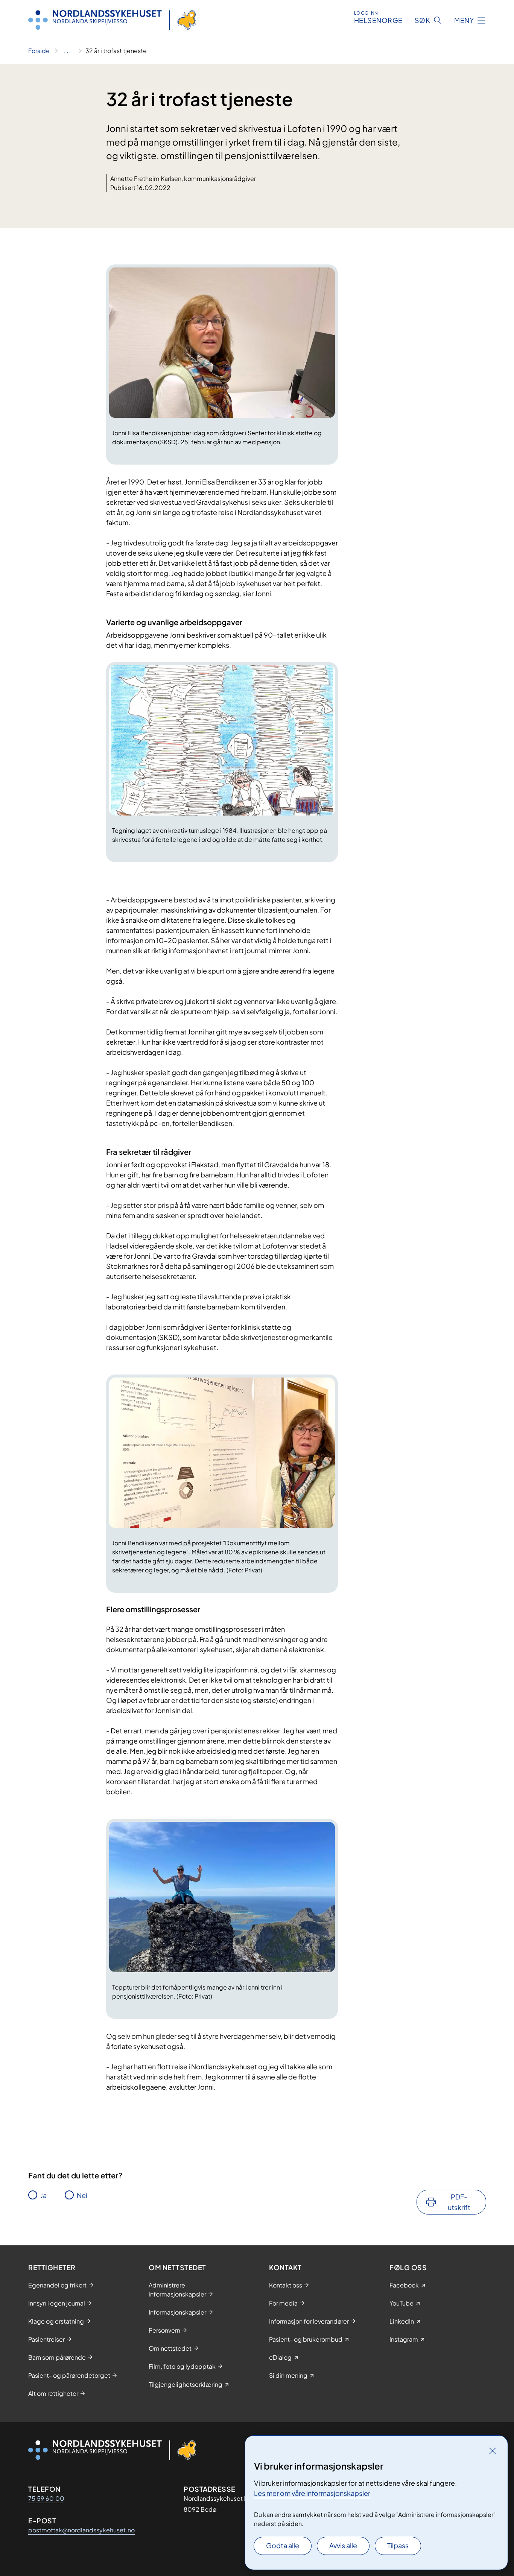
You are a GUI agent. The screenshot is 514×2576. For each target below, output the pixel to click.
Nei (82, 2195)
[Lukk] (493, 2451)
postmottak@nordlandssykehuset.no (81, 2530)
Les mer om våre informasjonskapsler (312, 2493)
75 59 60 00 (46, 2498)
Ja (43, 2195)
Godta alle (283, 2545)
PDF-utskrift (459, 2202)
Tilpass (398, 2545)
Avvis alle (343, 2545)
